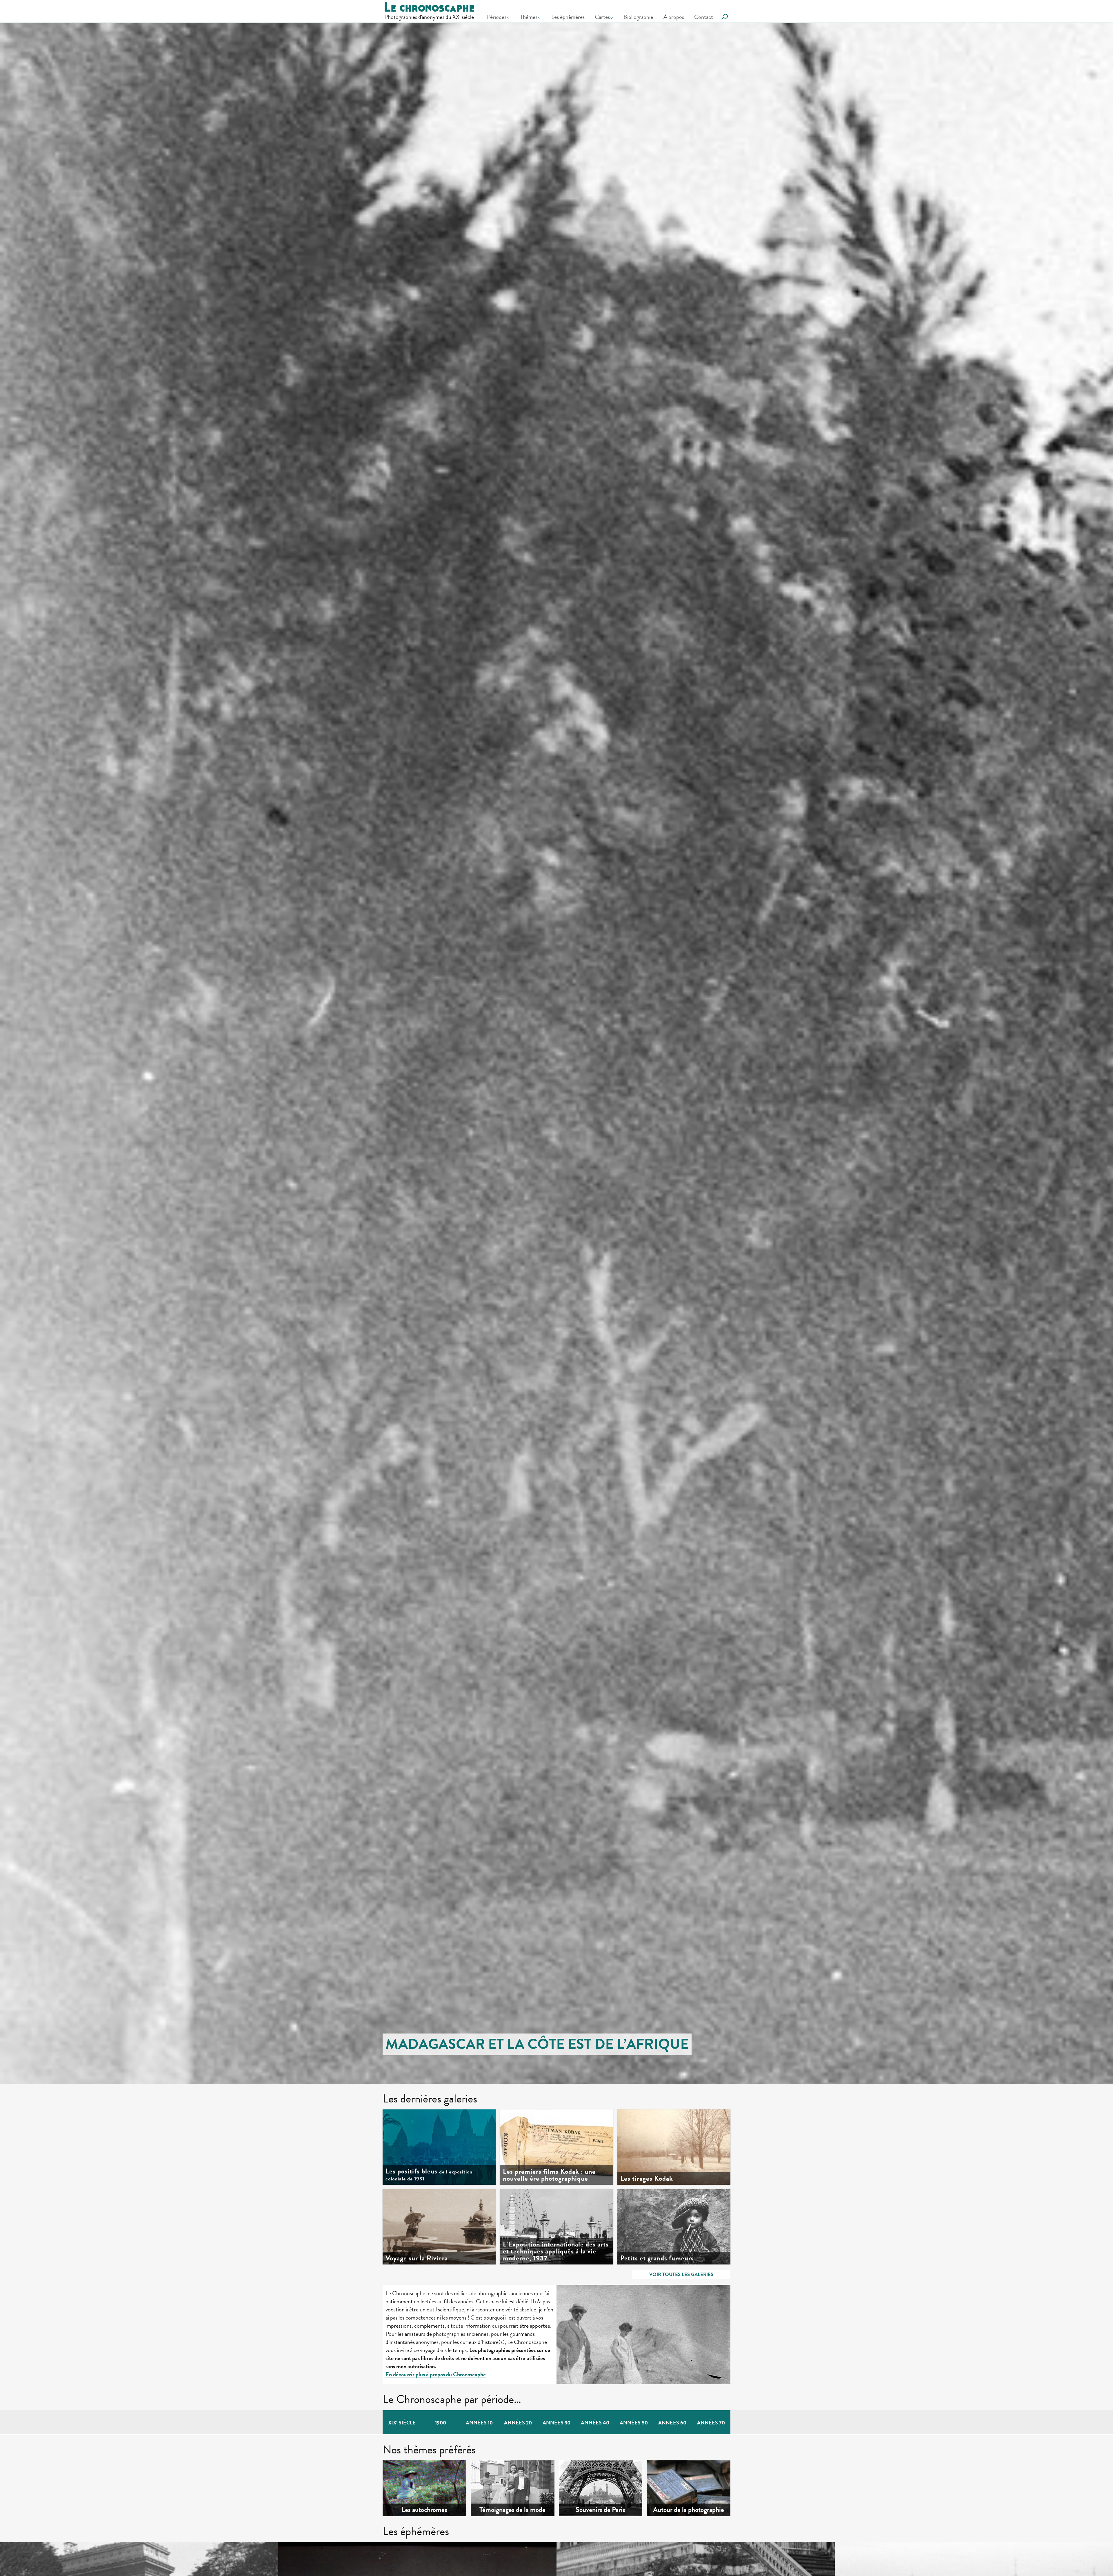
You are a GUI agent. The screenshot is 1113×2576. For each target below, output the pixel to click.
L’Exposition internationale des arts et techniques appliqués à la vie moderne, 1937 (556, 2251)
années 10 (479, 2423)
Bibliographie (638, 17)
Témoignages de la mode (512, 2510)
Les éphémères (568, 17)
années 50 (634, 2423)
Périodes (497, 17)
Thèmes (529, 17)
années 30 (556, 2423)
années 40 (595, 2423)
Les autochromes (424, 2510)
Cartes (602, 17)
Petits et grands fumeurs (657, 2258)
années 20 (518, 2423)
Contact (704, 17)
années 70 (711, 2423)
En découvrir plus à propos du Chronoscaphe (436, 2374)
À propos (674, 17)
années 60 (672, 2423)
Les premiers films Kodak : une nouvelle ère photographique (549, 2175)
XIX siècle (402, 2423)
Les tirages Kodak (647, 2178)
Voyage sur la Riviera (417, 2258)
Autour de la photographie (689, 2510)
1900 (441, 2423)
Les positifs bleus (429, 2175)
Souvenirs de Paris (600, 2510)
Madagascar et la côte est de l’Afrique (537, 2044)
